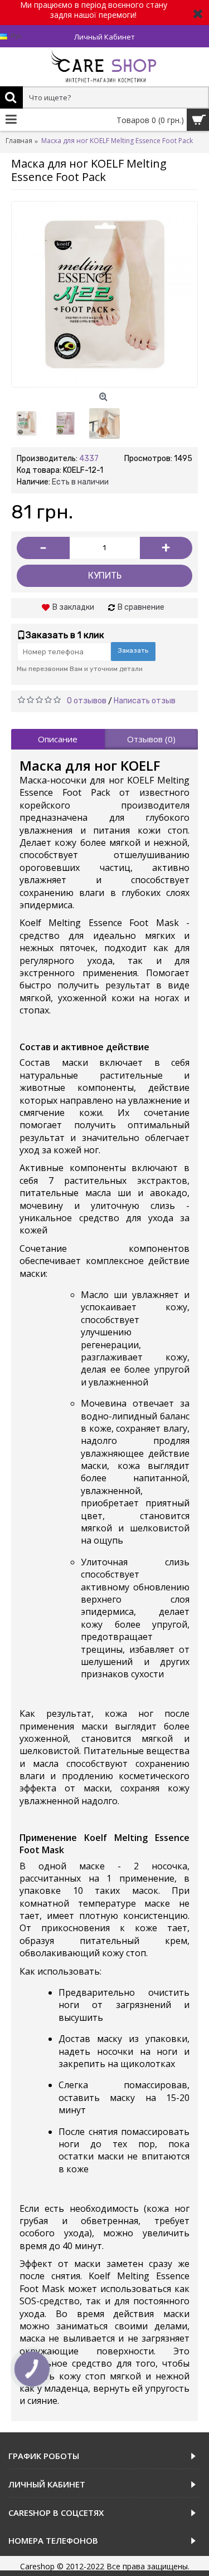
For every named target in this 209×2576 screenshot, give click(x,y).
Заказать (133, 650)
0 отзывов (87, 701)
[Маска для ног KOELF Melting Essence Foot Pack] (65, 423)
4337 (89, 459)
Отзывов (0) (151, 739)
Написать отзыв (145, 701)
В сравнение (141, 607)
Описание (58, 739)
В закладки (73, 607)
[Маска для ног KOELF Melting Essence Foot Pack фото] (104, 294)
